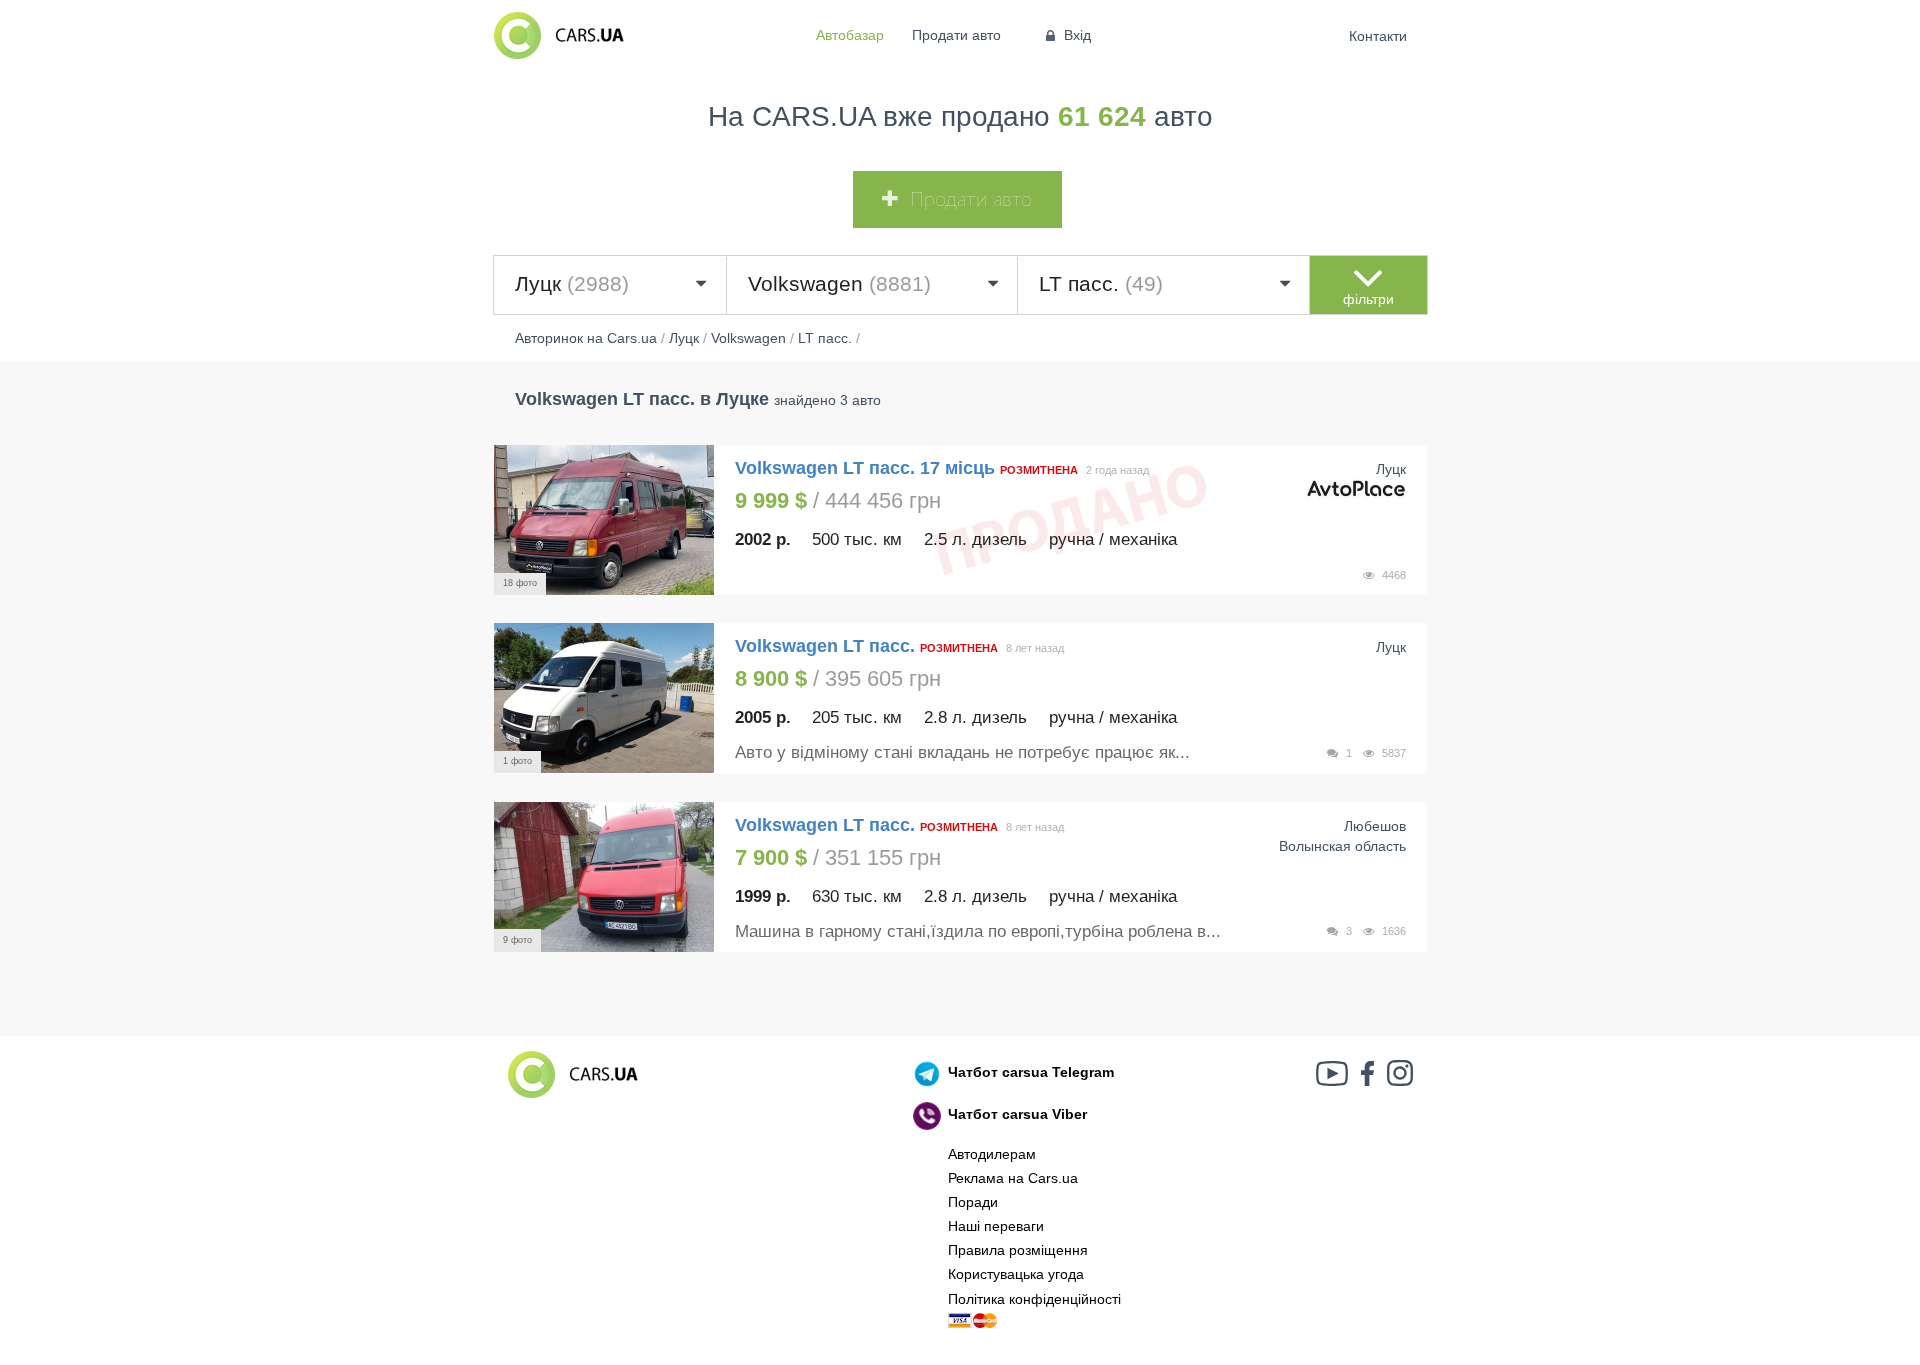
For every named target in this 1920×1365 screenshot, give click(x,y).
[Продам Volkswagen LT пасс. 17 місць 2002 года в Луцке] (604, 520)
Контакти (1378, 36)
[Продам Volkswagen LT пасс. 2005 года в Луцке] (604, 698)
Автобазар (850, 35)
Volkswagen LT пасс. (827, 646)
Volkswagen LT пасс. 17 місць (867, 468)
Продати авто (956, 35)
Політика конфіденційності (1034, 1299)
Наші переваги (996, 1226)
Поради (973, 1202)
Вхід (1077, 35)
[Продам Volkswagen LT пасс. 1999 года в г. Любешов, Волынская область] (604, 877)
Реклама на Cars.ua (1013, 1178)
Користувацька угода (1016, 1274)
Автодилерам (992, 1154)
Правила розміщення (1018, 1250)
